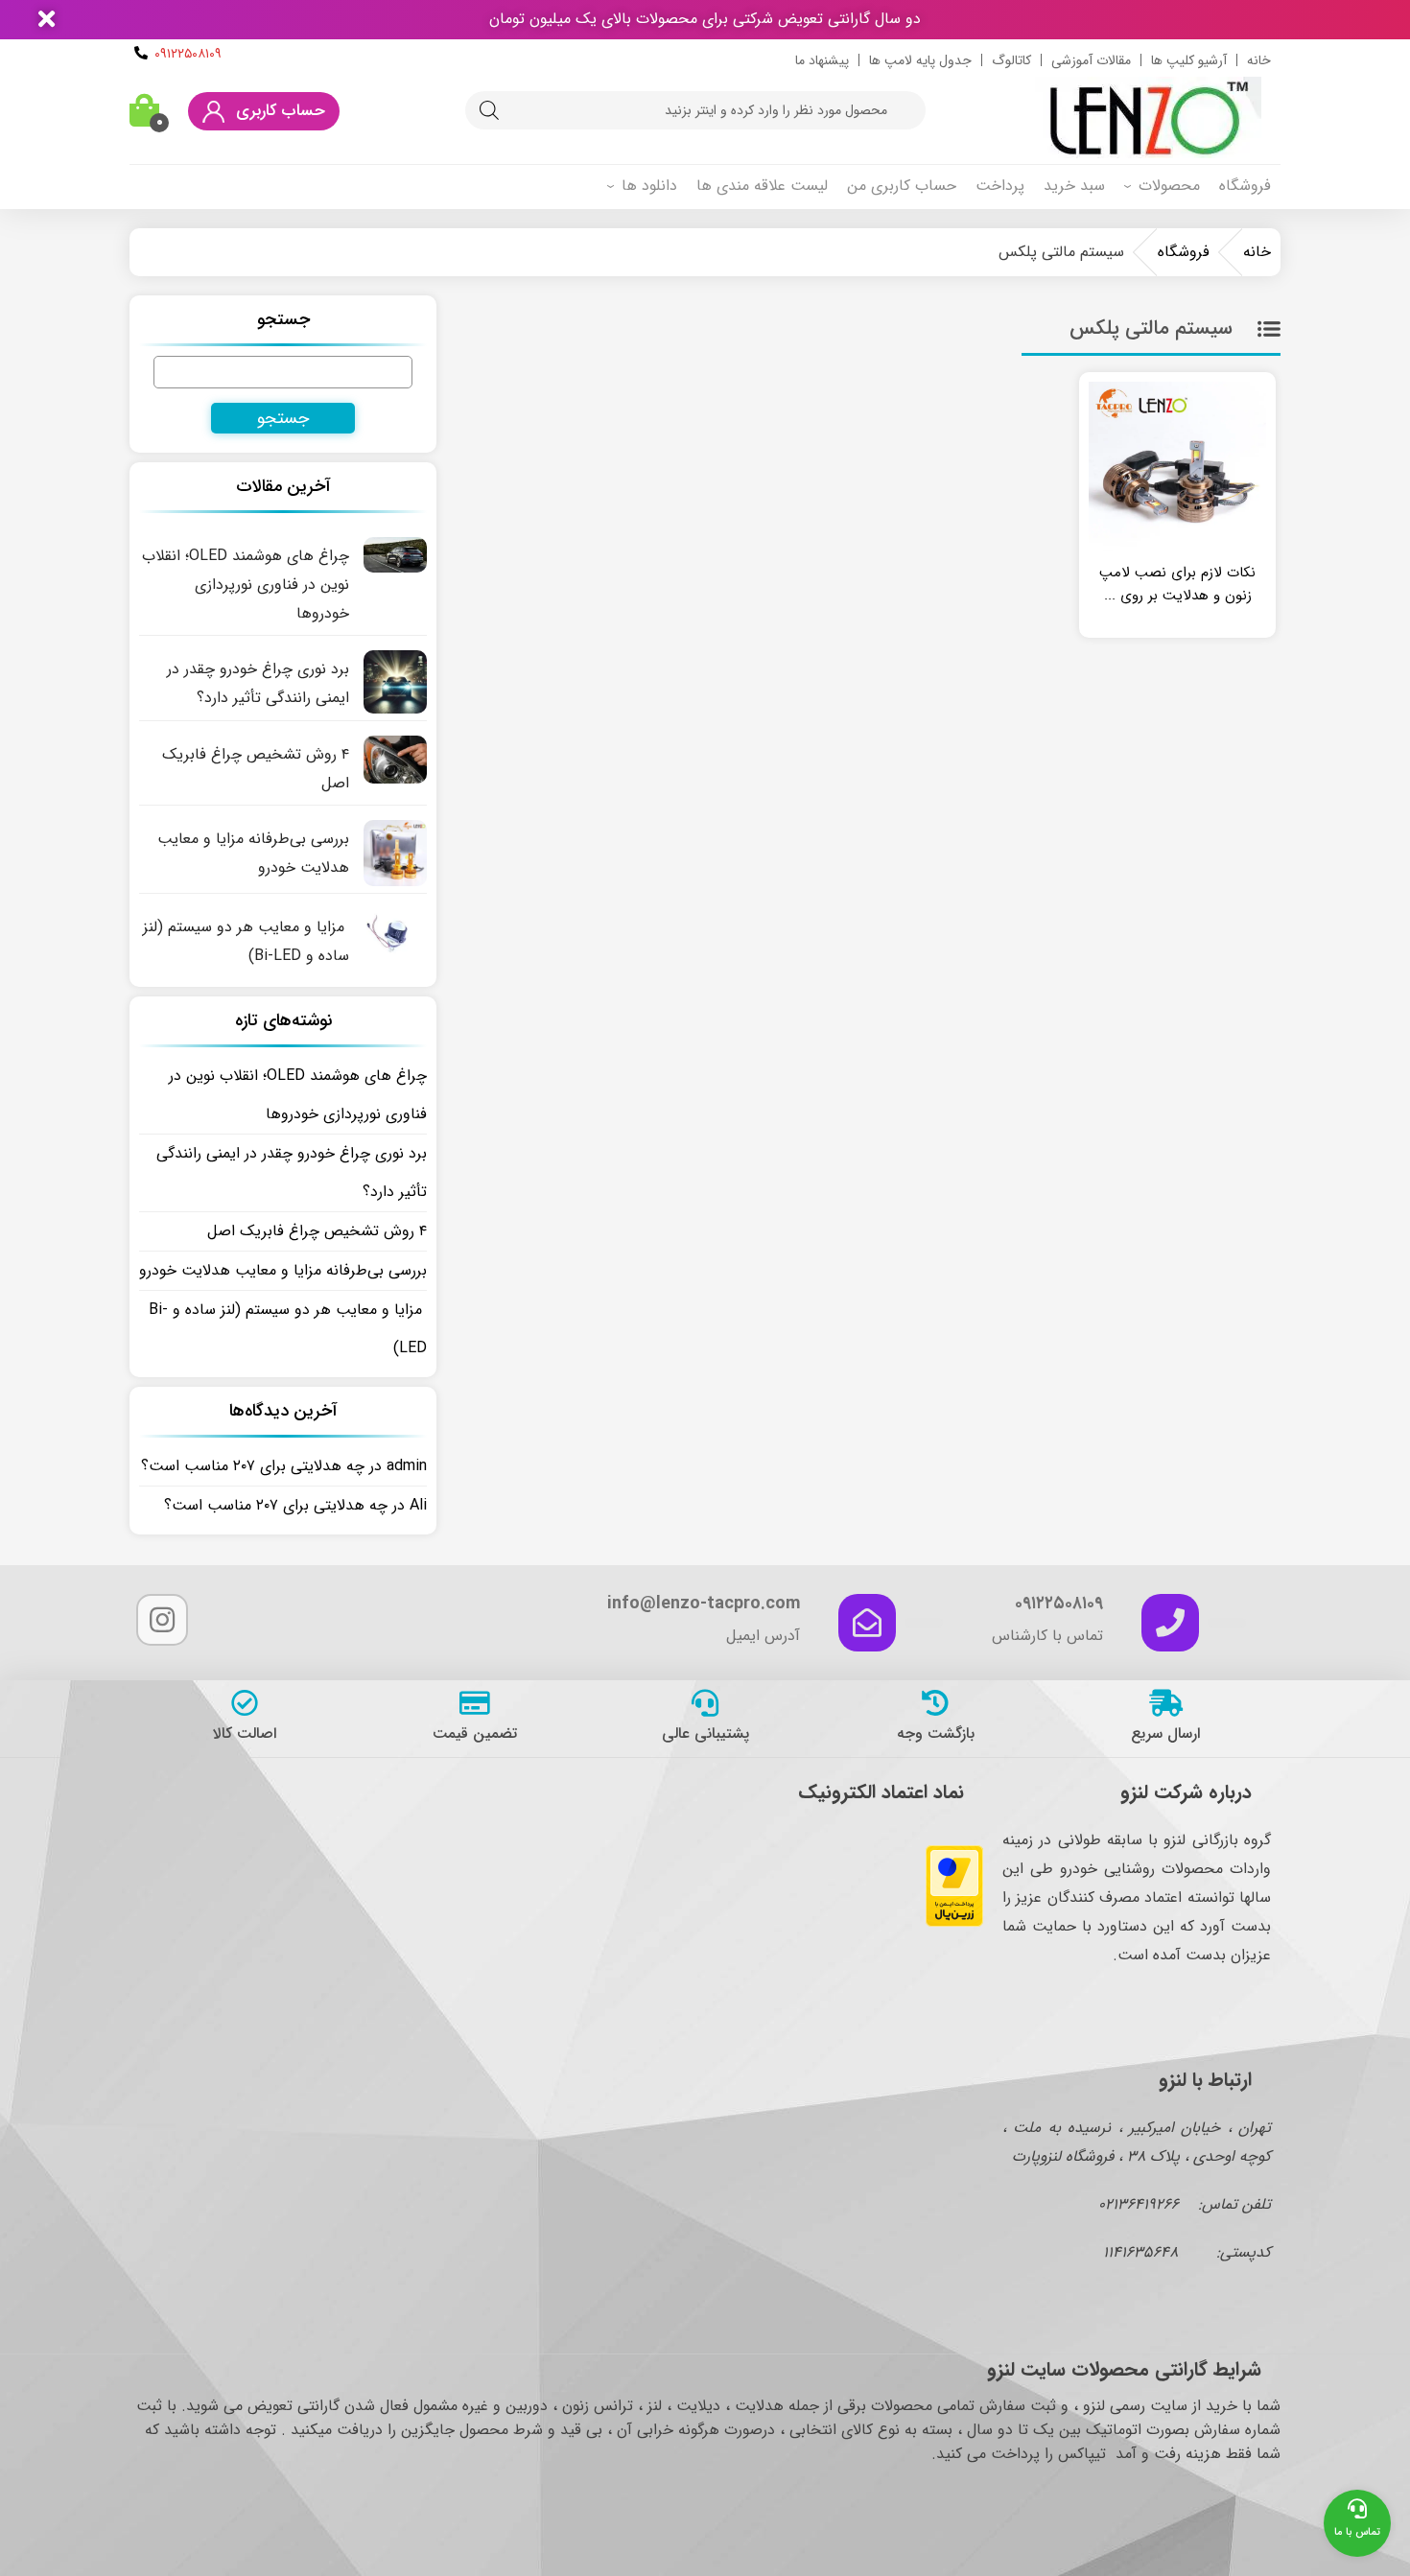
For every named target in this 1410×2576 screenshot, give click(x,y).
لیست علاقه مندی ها (762, 186)
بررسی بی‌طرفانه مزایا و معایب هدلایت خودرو (283, 1270)
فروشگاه (1245, 186)
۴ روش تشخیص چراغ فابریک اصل (317, 1231)
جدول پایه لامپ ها (920, 60)
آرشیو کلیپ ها (1189, 60)
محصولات (1169, 186)
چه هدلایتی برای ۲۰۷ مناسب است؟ (253, 1466)
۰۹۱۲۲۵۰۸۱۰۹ (188, 54)
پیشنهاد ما (822, 60)
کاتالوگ (1011, 60)
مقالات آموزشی (1091, 60)
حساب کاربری (281, 111)
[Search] (489, 110)
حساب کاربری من (902, 186)
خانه (1259, 60)
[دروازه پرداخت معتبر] (954, 1922)
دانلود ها (649, 186)
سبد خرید (1074, 186)
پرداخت (1000, 186)
